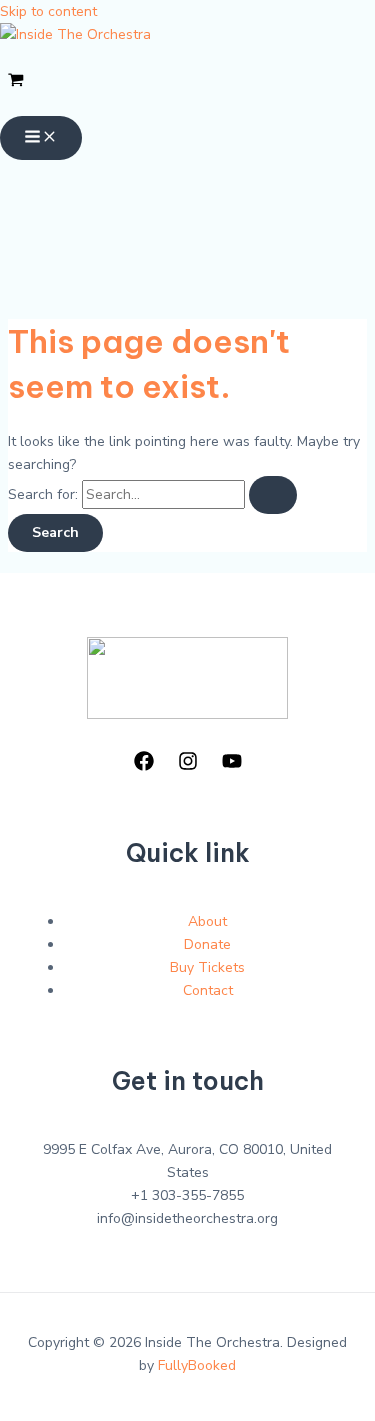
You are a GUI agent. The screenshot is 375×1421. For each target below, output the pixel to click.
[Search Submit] (273, 495)
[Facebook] (144, 766)
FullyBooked (197, 1365)
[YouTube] (232, 766)
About (207, 921)
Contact (208, 990)
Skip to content (48, 11)
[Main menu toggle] (41, 138)
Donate (207, 944)
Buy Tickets (207, 967)
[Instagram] (188, 766)
